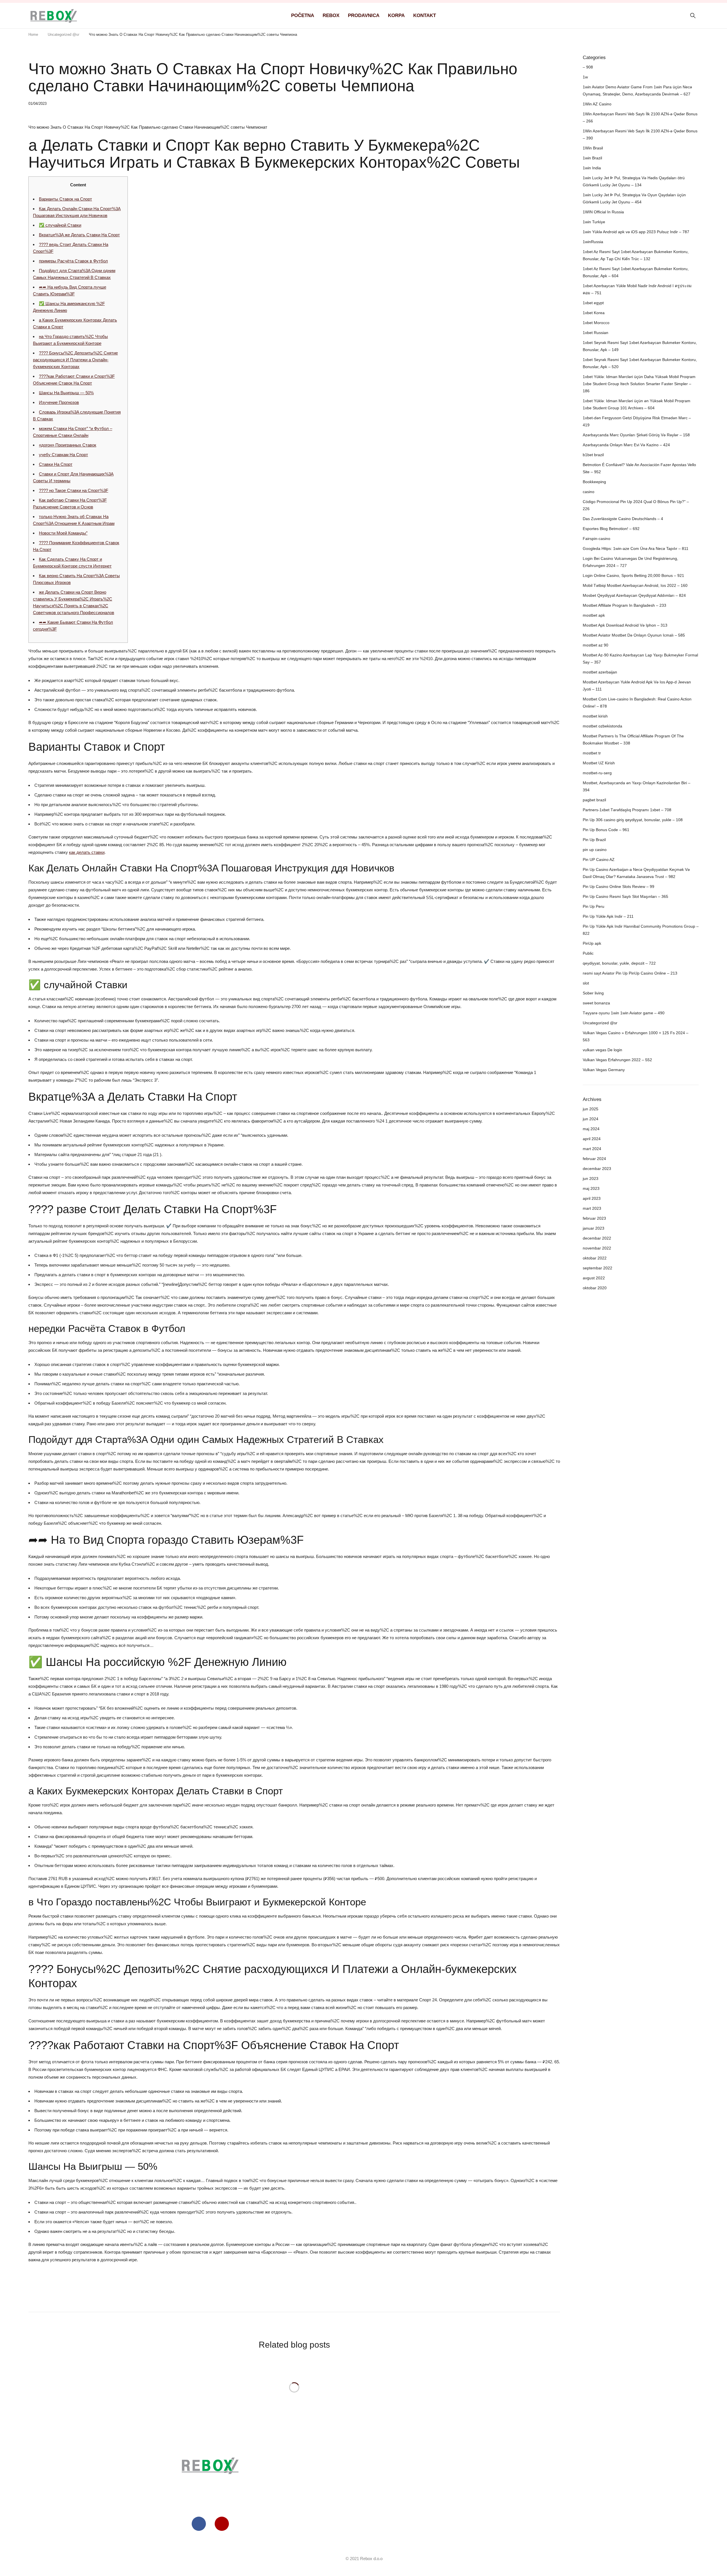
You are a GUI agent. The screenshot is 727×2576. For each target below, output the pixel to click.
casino (589, 492)
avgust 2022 (594, 1278)
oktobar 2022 (595, 1258)
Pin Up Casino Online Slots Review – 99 (619, 887)
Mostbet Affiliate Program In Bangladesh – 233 (624, 605)
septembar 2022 (598, 1268)
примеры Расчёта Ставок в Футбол (73, 261)
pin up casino (595, 850)
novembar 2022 (597, 1248)
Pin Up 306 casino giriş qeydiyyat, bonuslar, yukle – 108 (633, 820)
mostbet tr (592, 753)
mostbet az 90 (596, 645)
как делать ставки (87, 852)
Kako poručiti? (517, 2500)
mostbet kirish (595, 716)
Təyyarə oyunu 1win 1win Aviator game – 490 (624, 1013)
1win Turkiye (594, 222)
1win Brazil (592, 158)
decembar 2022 (597, 1238)
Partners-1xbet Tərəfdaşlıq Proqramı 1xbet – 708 (627, 810)
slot (586, 983)
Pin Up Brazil (594, 840)
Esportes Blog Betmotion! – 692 (611, 529)
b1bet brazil (593, 455)
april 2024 (592, 1139)
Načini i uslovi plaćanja (517, 2524)
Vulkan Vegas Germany (604, 1070)
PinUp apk (592, 943)
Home (33, 35)
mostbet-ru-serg (597, 773)
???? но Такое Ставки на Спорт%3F (74, 490)
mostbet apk (594, 615)
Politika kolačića (517, 2476)
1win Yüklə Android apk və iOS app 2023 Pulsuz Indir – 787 (636, 232)
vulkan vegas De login (602, 1050)
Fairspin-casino (597, 539)
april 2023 (592, 1198)
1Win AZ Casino (597, 104)
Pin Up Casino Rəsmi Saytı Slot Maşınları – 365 (625, 896)
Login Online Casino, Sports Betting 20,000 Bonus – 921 (633, 575)
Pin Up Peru (594, 906)
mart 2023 (592, 1208)
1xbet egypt (593, 303)
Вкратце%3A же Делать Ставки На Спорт (79, 235)
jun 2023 (591, 1179)
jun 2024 (591, 1119)
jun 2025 (591, 1109)
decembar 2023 (597, 1169)
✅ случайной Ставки (60, 225)
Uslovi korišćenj (516, 2464)
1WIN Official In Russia (603, 212)
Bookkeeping (594, 482)
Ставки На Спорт (56, 464)
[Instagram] (222, 2524)
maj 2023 (591, 1188)
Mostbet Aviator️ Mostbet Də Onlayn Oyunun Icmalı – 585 (634, 635)
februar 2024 (594, 1159)
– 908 (588, 67)
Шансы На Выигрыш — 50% (66, 393)
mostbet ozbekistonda (602, 726)
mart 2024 (592, 1149)
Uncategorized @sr (63, 35)
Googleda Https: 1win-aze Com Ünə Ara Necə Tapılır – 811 (636, 548)
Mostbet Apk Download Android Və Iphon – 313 (625, 625)
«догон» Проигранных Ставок (68, 445)
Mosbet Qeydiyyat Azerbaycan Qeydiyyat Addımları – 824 (634, 595)
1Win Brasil (593, 148)
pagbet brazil (594, 800)
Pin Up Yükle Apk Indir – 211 (608, 916)
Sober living (593, 993)
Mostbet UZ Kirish (599, 763)
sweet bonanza (596, 1003)
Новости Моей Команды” (63, 533)
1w (585, 77)
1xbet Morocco (596, 323)
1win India (592, 168)
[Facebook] (199, 2524)
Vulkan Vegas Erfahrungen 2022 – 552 (617, 1060)
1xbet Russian (596, 333)
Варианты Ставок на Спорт (65, 199)
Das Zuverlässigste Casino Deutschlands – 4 (623, 519)
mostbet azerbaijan (600, 672)
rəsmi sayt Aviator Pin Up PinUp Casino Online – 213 (630, 973)
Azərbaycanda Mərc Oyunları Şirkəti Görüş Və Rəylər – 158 (636, 435)
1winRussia (593, 242)
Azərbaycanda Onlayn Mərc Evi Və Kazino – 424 (626, 445)
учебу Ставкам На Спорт (63, 455)
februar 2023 (594, 1218)
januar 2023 (594, 1228)
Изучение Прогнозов (59, 402)
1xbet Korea (594, 313)
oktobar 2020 (595, 1288)
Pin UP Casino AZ (599, 860)
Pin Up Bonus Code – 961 (606, 830)
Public (588, 953)
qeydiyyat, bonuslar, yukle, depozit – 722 (619, 963)
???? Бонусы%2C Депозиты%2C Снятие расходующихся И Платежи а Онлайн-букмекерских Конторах (75, 360)
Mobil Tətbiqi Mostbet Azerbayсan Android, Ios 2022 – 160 (635, 585)
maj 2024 (591, 1129)
